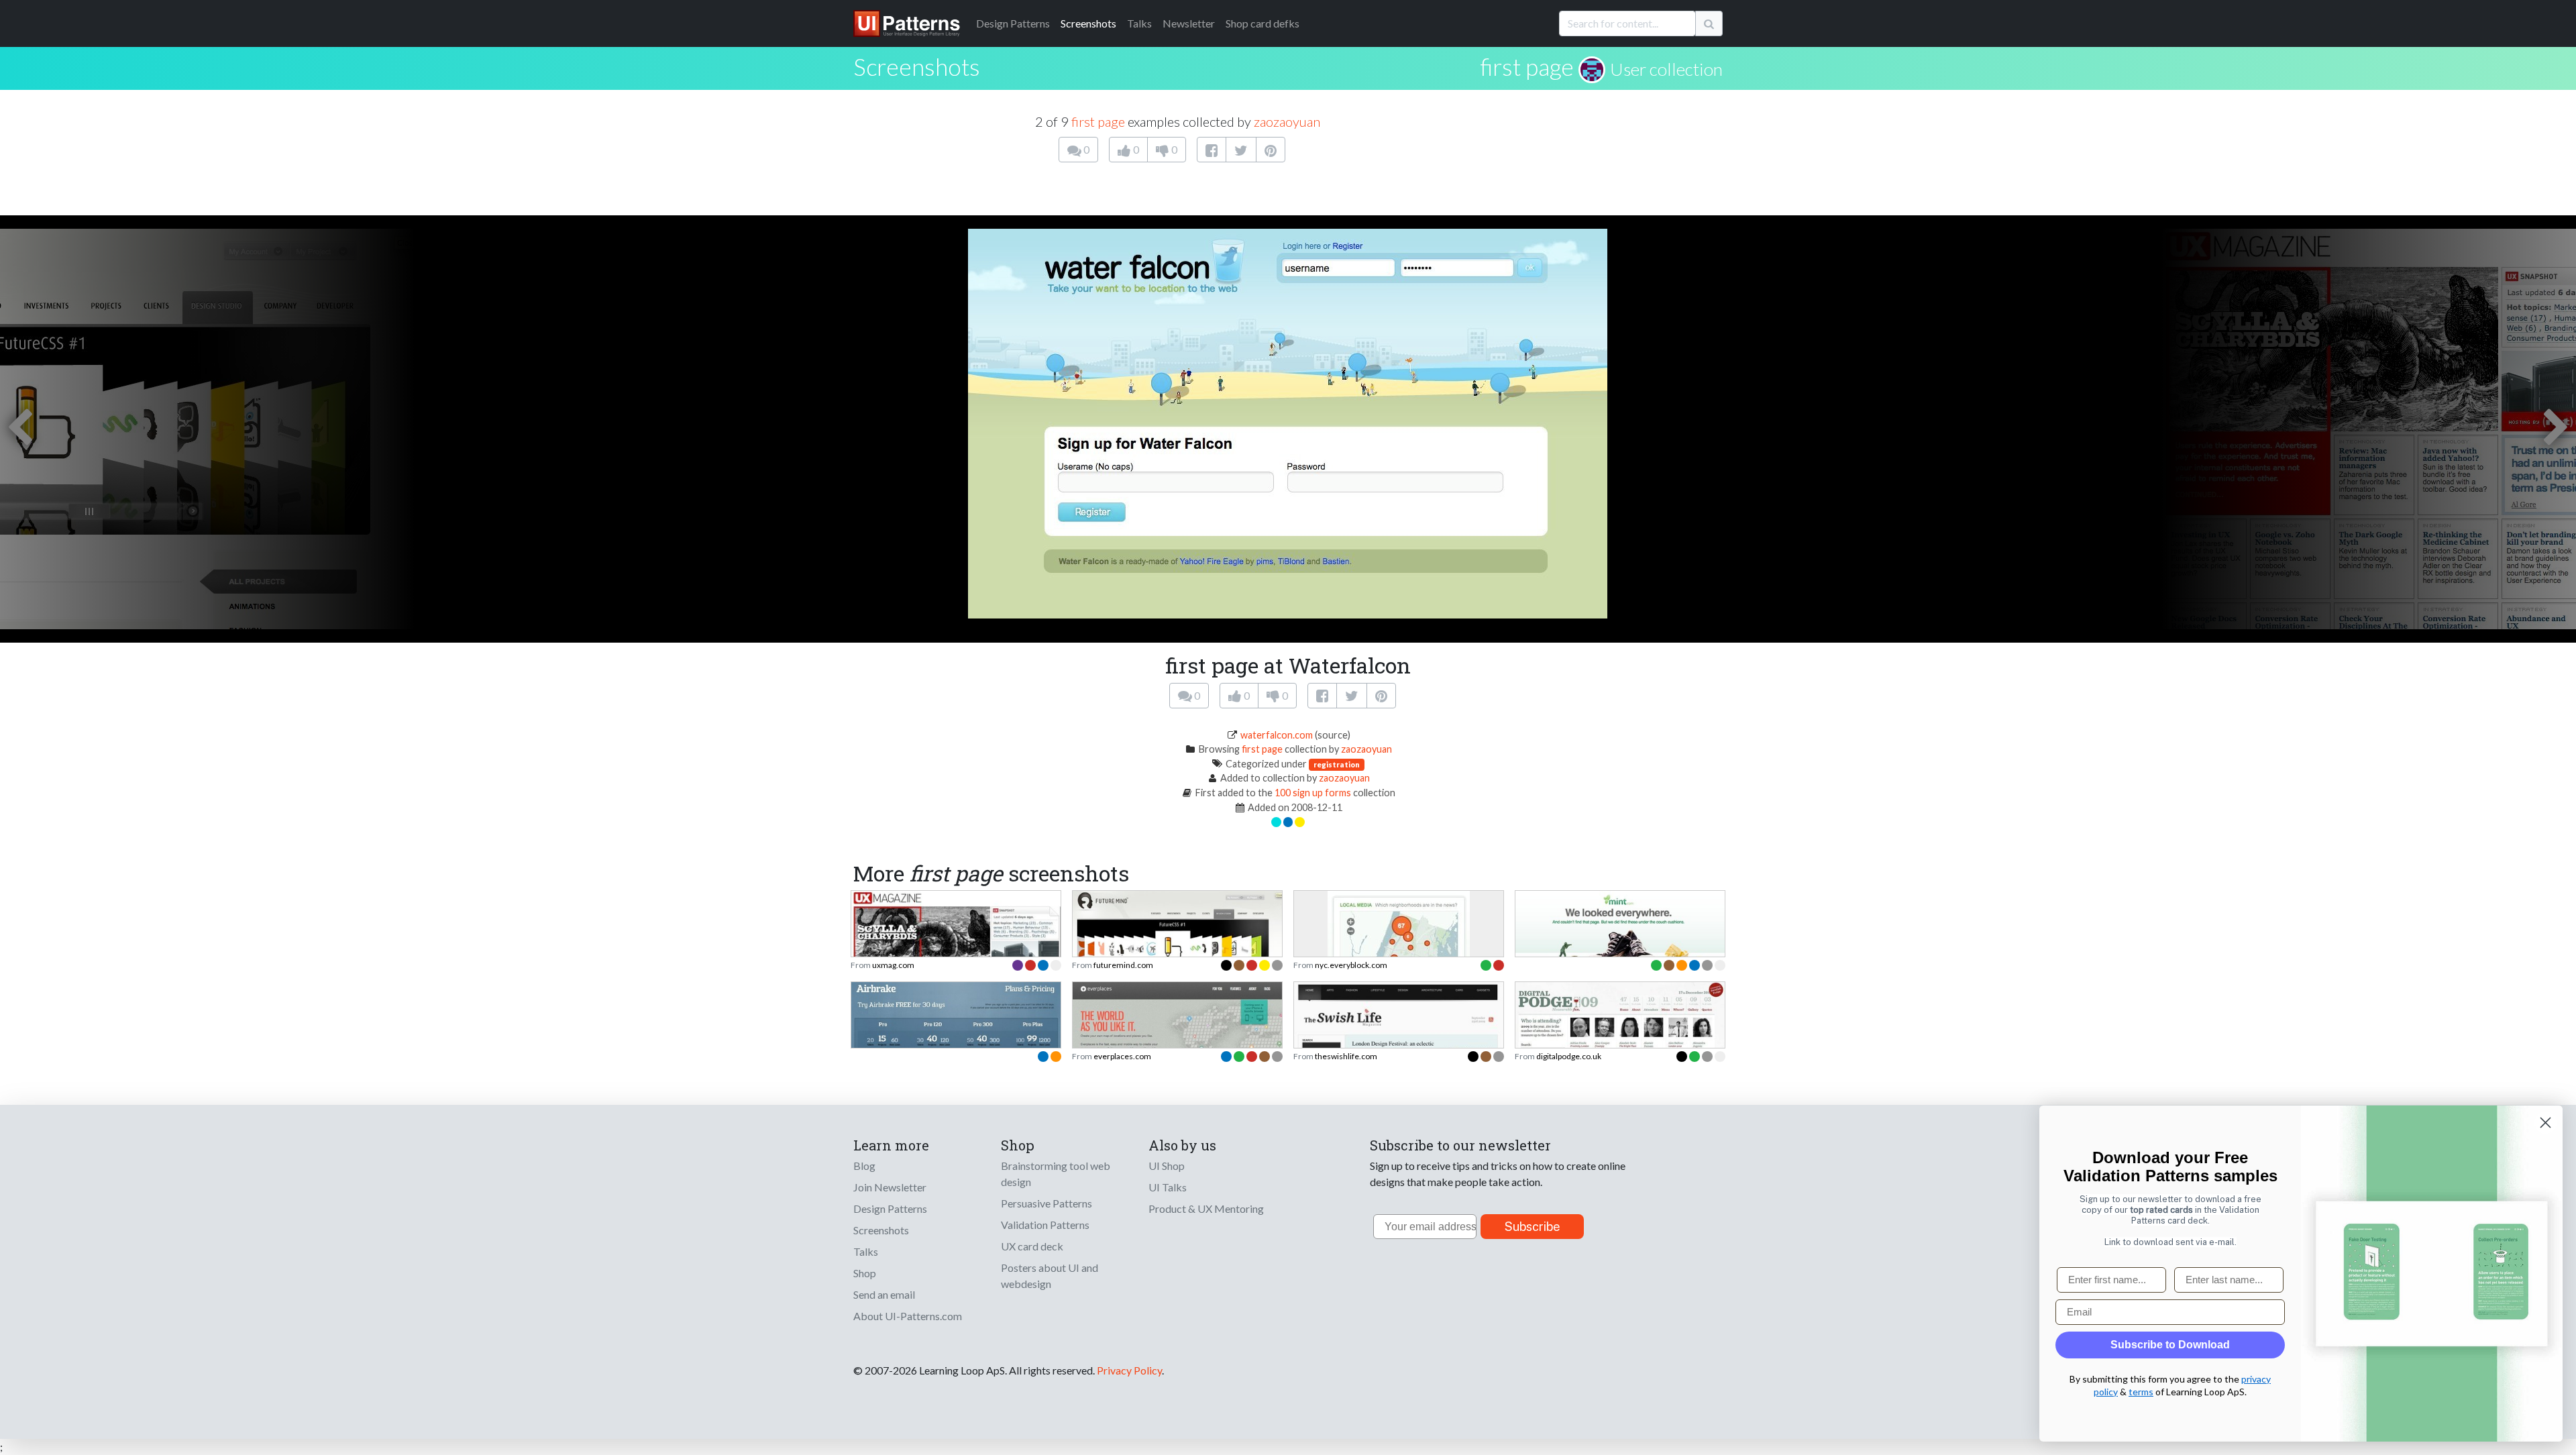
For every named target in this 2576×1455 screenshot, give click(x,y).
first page (1527, 66)
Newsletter (1189, 23)
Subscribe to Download (2170, 1345)
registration (1337, 764)
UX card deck (1032, 1246)
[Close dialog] (2545, 1123)
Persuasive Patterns (1046, 1203)
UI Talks (1168, 1187)
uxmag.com (893, 965)
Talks (1139, 23)
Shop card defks (1263, 23)
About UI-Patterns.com (908, 1316)
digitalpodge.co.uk (1569, 1056)
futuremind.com (1123, 965)
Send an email (884, 1294)
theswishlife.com (1346, 1056)
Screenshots (1088, 23)
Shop (865, 1273)
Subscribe (1533, 1227)
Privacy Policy (1129, 1370)
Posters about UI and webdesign (1050, 1276)
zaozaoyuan (1287, 121)
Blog (864, 1166)
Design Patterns (890, 1208)
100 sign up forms (1313, 793)
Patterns (1013, 23)
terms (2141, 1392)
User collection (1666, 69)
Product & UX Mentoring (1206, 1208)
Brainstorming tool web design (1056, 1174)
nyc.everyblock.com (1351, 965)
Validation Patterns (1045, 1225)
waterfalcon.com (1277, 735)
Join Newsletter (890, 1187)
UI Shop (1167, 1166)
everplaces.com (1122, 1056)
